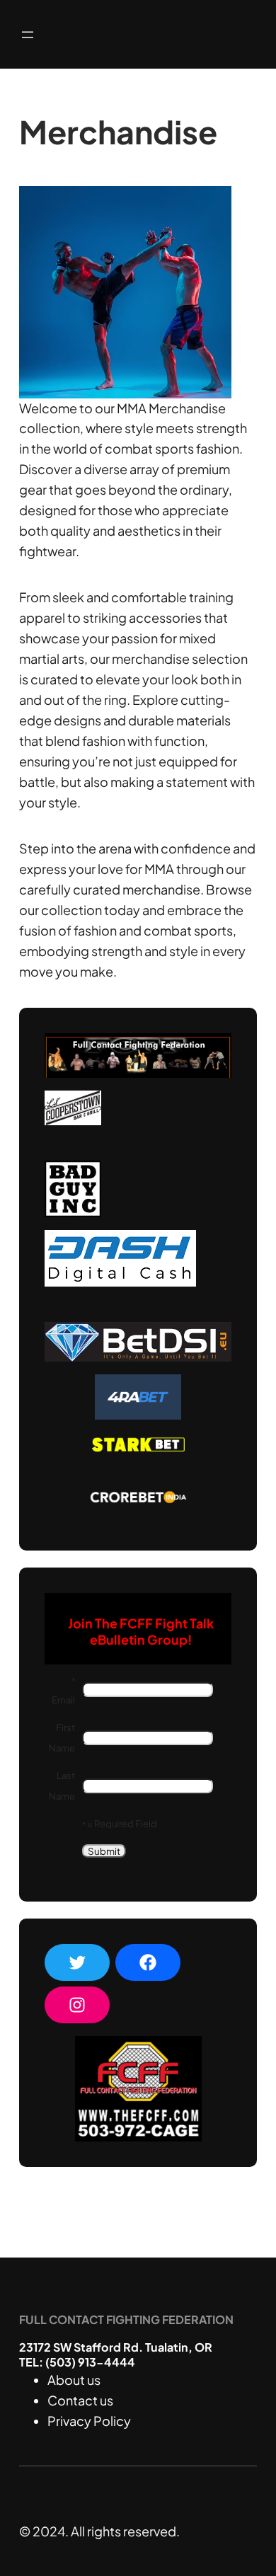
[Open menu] (28, 35)
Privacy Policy (89, 2421)
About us (74, 2380)
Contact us (80, 2400)
